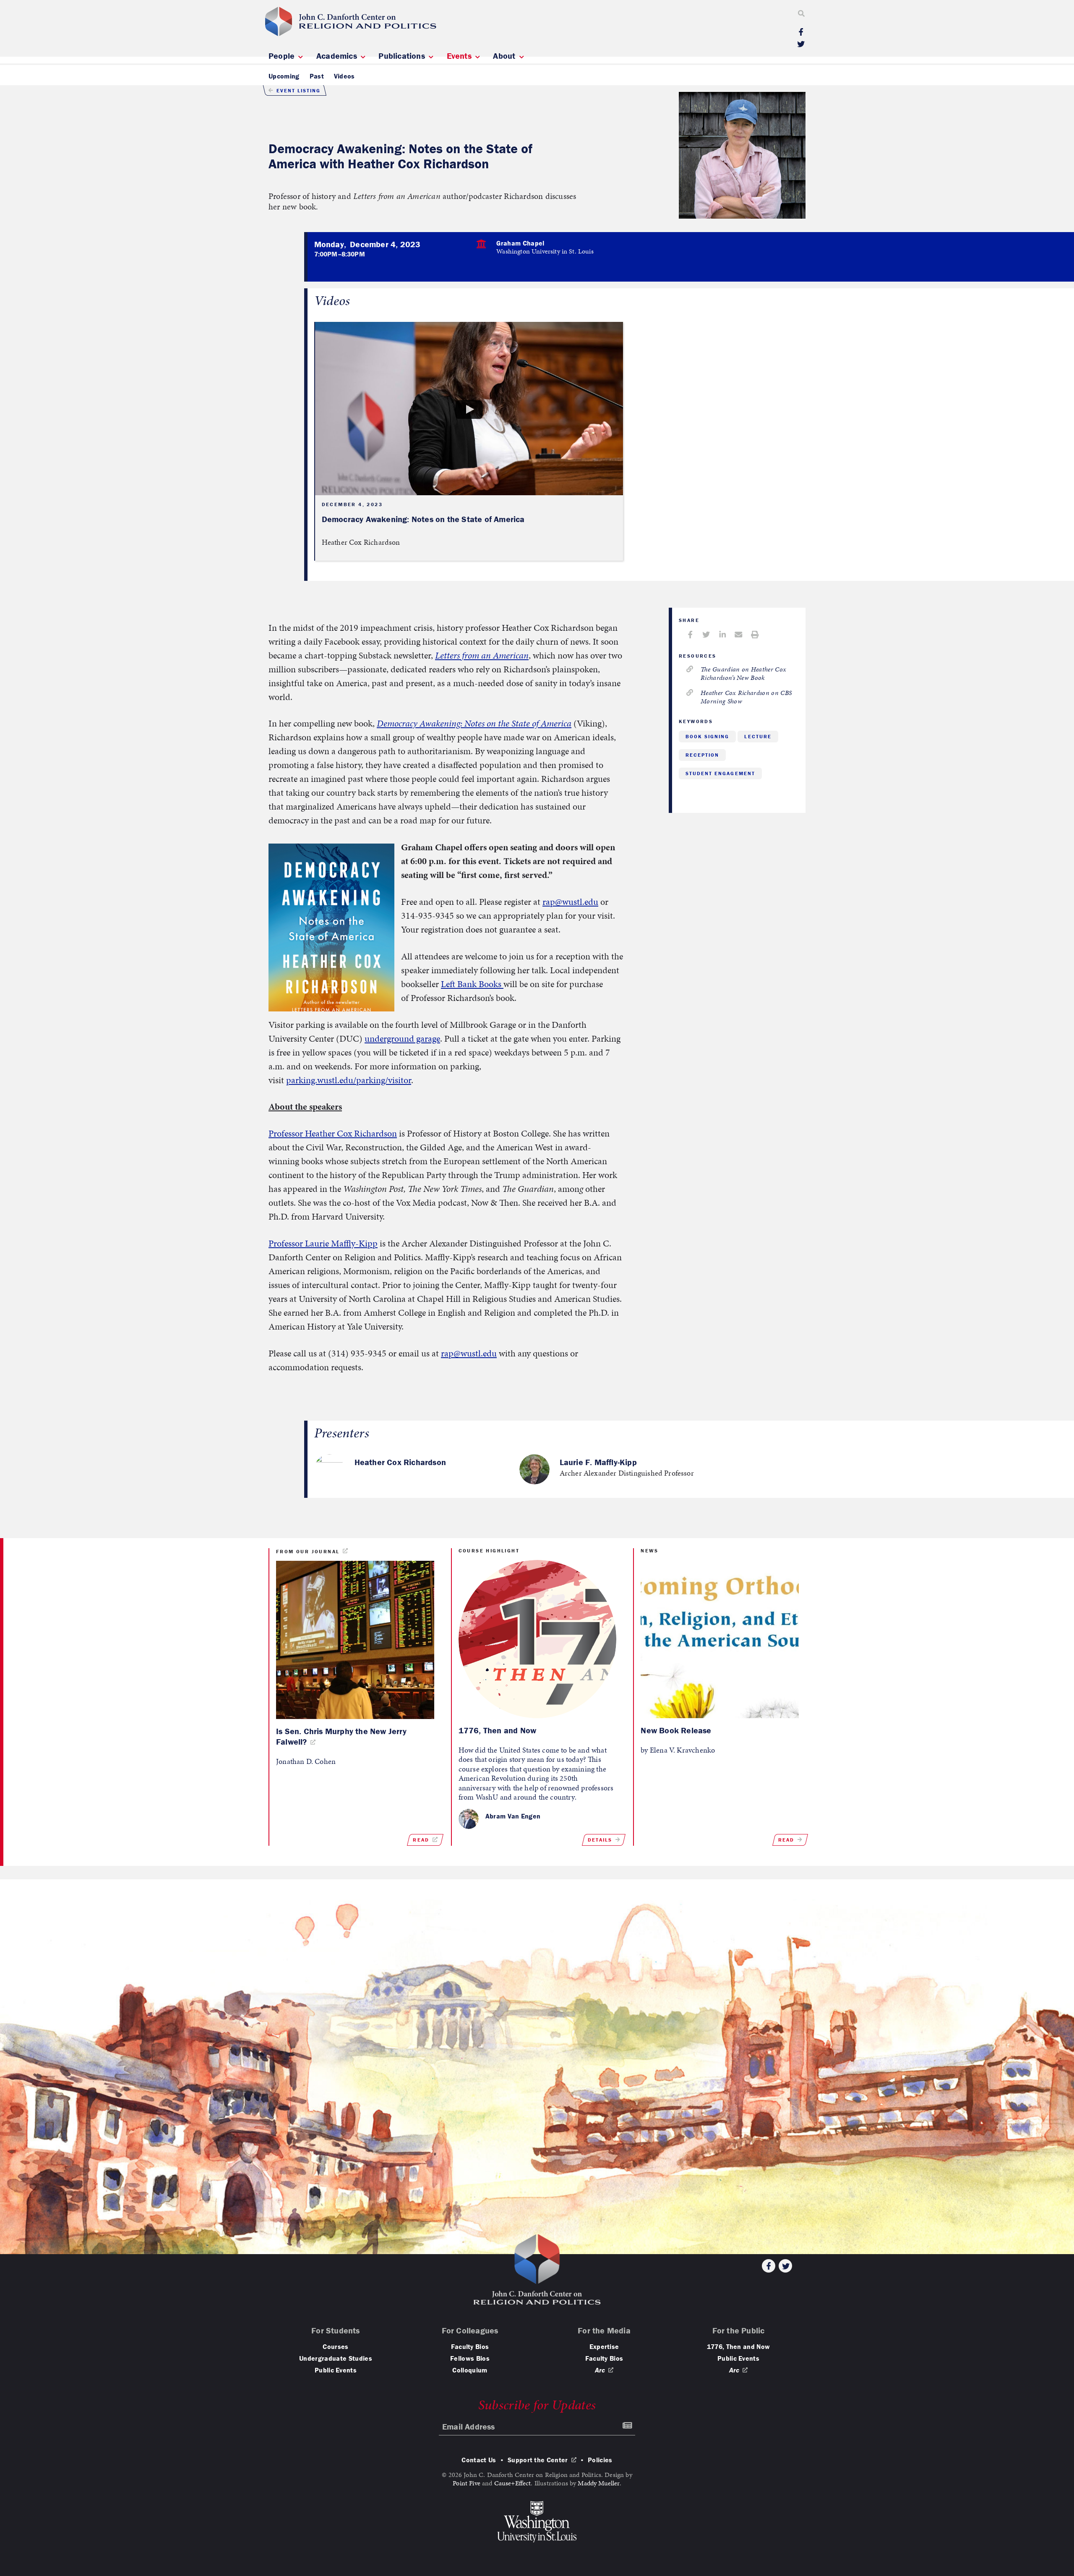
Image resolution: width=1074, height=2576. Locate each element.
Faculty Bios (470, 2346)
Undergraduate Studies (336, 2358)
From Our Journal (308, 1551)
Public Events (336, 2370)
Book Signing (707, 736)
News (649, 1551)
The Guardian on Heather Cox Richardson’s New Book (743, 673)
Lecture (758, 736)
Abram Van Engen (513, 1816)
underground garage (402, 1038)
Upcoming (284, 76)
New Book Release (677, 1730)
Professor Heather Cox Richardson (333, 1133)
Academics (338, 56)
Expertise (604, 2346)
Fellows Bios (470, 2358)
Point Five (467, 2483)
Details (600, 1840)
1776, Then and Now (498, 1730)
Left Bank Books (472, 984)
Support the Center (538, 2460)
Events (460, 56)
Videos (344, 76)
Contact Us (479, 2460)
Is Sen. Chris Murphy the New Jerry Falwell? (341, 1736)
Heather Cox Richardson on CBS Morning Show (746, 697)
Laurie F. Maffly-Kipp (598, 1462)
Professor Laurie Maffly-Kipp (323, 1243)
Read (421, 1840)
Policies (600, 2460)
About (505, 56)
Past (317, 76)
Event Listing (298, 90)
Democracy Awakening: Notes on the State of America (474, 723)
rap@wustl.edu (570, 902)
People (283, 56)
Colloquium (470, 2370)
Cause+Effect (513, 2483)
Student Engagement (720, 773)
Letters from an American (482, 655)
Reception (702, 755)
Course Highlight (489, 1551)
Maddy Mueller (598, 2483)
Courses (335, 2346)
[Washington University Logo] (537, 2522)
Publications (403, 56)
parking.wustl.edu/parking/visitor (349, 1080)
